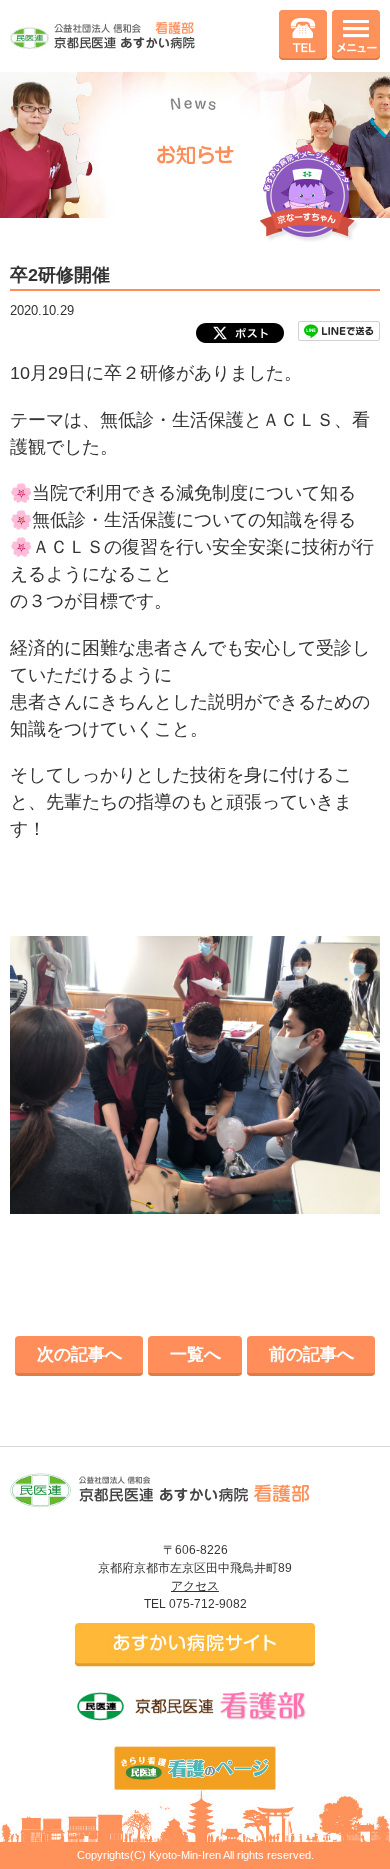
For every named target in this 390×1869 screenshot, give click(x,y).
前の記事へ (311, 1354)
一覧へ (195, 1354)
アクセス (195, 1586)
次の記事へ (79, 1354)
